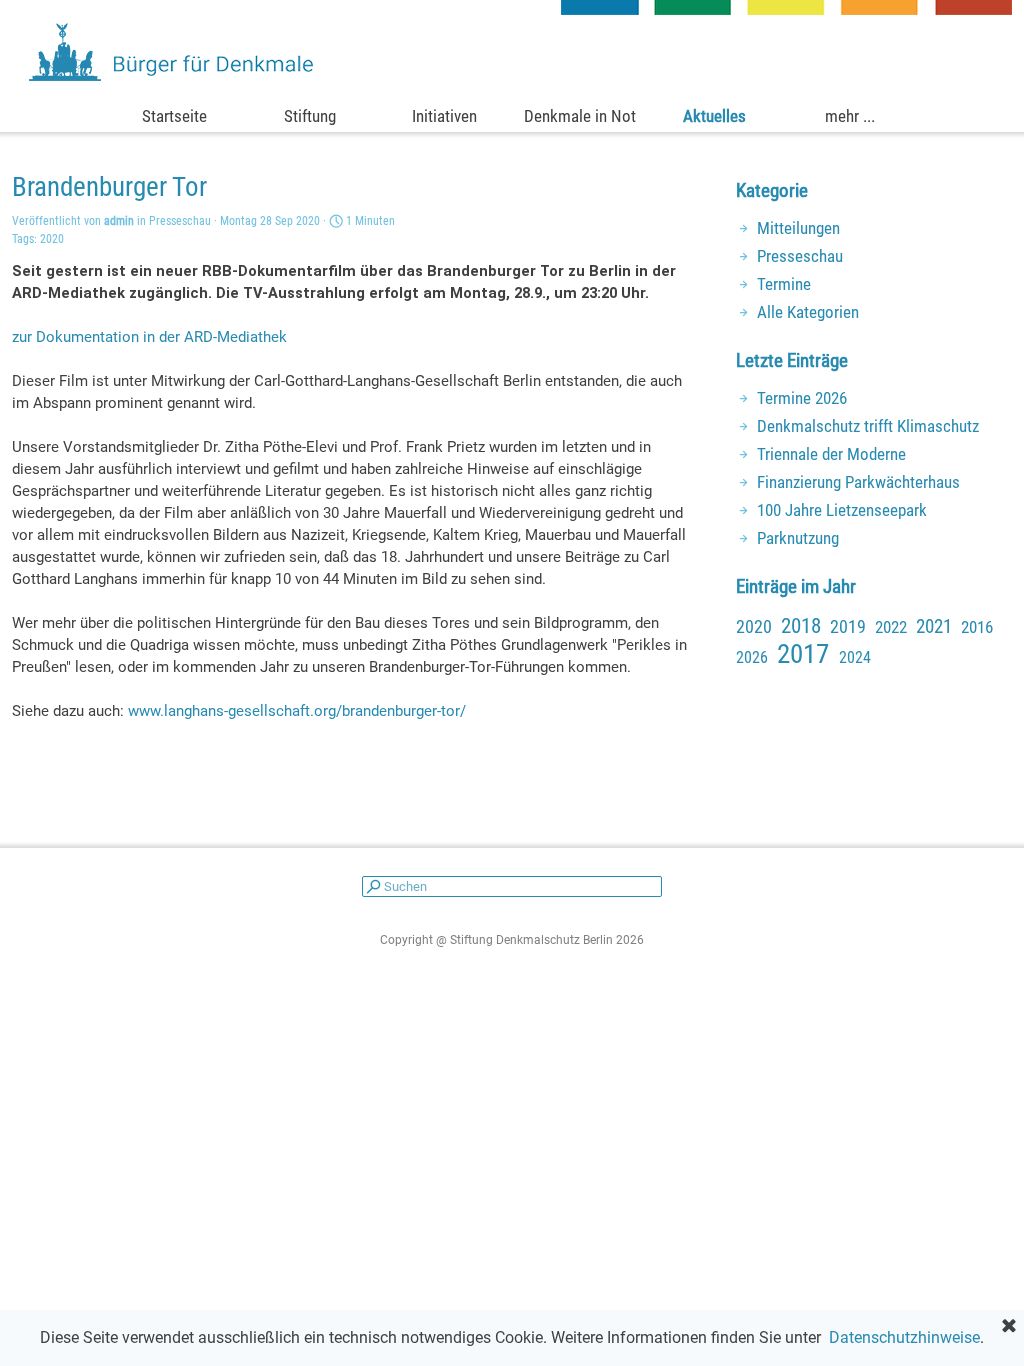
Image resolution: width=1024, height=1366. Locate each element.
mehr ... (850, 116)
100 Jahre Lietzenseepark (842, 510)
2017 (803, 654)
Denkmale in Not (580, 116)
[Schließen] (1009, 1327)
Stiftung (310, 116)
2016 (977, 627)
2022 (891, 627)
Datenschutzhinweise (904, 1337)
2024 (855, 657)
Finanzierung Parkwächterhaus (858, 482)
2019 (848, 626)
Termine (784, 284)
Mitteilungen (798, 228)
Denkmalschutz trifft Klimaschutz (868, 426)
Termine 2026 (802, 398)
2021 (934, 627)
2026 (752, 657)
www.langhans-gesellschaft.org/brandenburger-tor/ (297, 711)
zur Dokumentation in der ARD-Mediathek (149, 337)
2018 (801, 626)
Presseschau (800, 256)
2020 (52, 239)
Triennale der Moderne (831, 454)
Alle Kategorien (808, 312)
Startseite (174, 116)
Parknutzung (798, 538)
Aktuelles (714, 116)
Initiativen (444, 116)
